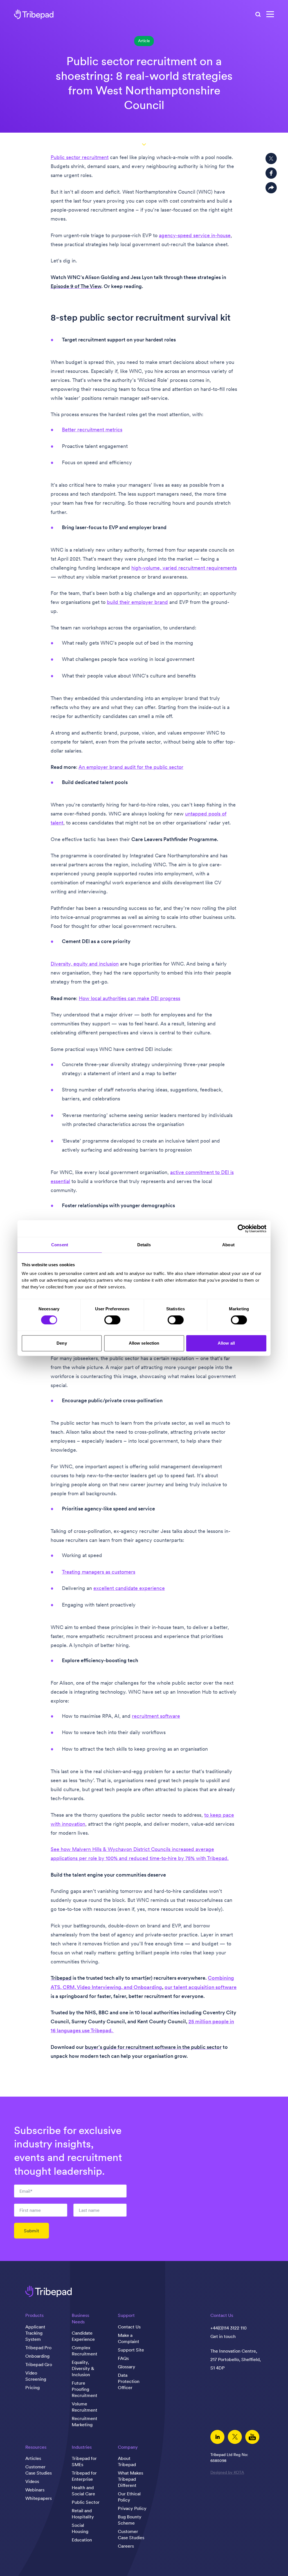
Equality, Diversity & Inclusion (83, 2368)
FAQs (123, 2358)
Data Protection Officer (129, 2381)
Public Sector (86, 2502)
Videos (32, 2481)
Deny (62, 1343)
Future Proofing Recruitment (85, 2389)
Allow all (226, 1343)
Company (128, 2447)
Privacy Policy (132, 2508)
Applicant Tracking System (35, 2333)
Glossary (127, 2367)
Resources (36, 2447)
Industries (82, 2447)
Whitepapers (39, 2498)
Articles (33, 2458)
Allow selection (144, 1343)
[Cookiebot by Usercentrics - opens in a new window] (242, 1229)
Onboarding (37, 2356)
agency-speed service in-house (195, 235)
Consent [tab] (60, 1245)
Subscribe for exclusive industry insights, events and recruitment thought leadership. (68, 2151)
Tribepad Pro (38, 2348)
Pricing (32, 2387)
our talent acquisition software (201, 1987)
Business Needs (80, 2318)
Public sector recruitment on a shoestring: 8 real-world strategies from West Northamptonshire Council (144, 83)
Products (34, 2315)
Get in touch (223, 2336)
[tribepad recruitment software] (34, 14)
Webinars (35, 2490)
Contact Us (129, 2327)
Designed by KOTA (227, 2472)
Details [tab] (144, 1245)
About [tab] (228, 1245)
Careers (126, 2546)
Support (126, 2315)
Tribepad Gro (39, 2364)
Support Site (131, 2350)
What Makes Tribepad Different (130, 2479)
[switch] (112, 1320)
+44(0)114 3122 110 (229, 2328)
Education (82, 2540)
